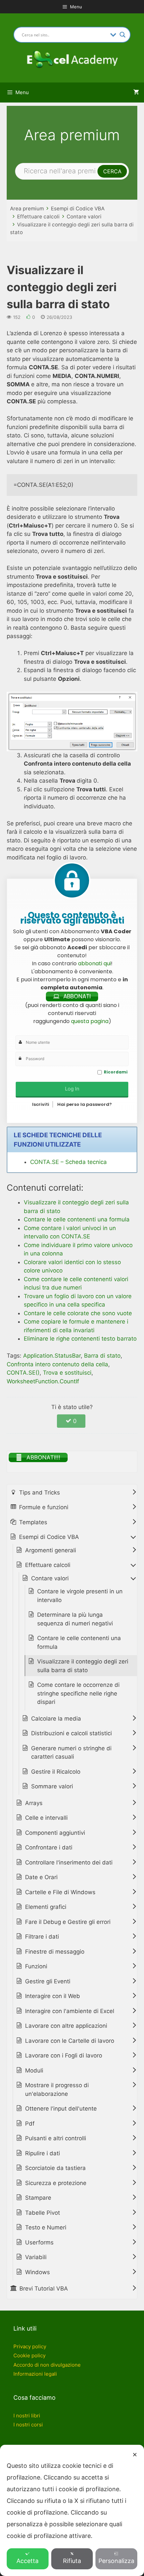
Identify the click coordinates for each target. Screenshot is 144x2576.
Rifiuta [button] (72, 2561)
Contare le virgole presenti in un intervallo (80, 1596)
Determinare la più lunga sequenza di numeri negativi (75, 1619)
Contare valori (84, 217)
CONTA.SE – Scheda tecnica (68, 1162)
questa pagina (90, 1021)
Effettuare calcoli (38, 217)
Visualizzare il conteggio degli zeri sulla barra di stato (83, 1666)
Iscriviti (41, 1104)
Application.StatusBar (52, 1356)
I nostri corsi (28, 2425)
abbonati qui (94, 963)
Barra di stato (102, 1356)
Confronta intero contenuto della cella (57, 1364)
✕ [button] (135, 2455)
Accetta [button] (27, 2561)
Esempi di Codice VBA (78, 209)
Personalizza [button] (116, 2561)
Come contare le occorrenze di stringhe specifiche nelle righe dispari (78, 1693)
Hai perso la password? (85, 1104)
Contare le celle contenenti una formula (79, 1642)
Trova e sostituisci (67, 1373)
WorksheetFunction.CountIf (43, 1381)
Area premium (27, 209)
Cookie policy (29, 2355)
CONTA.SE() (23, 1373)
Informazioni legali (35, 2374)
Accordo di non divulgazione (47, 2365)
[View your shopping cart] (136, 92)
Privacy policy (30, 2346)
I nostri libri (27, 2416)
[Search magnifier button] (123, 35)
